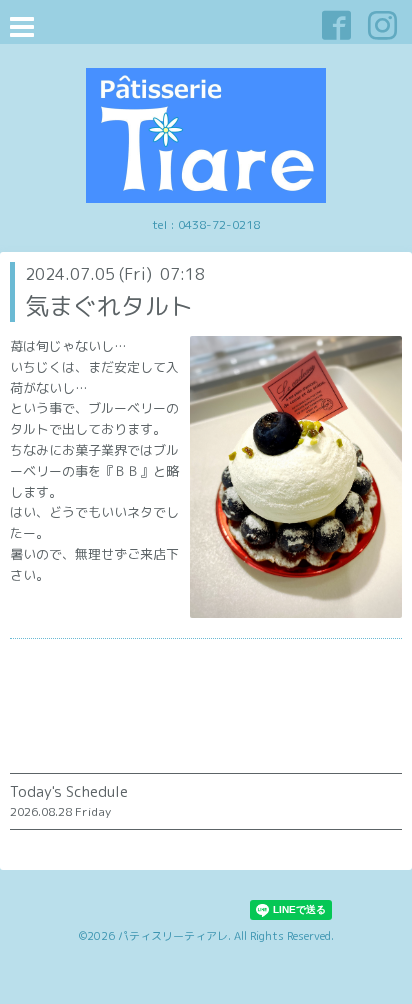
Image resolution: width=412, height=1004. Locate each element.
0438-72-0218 (219, 224)
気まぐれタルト (109, 306)
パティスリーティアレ (173, 936)
